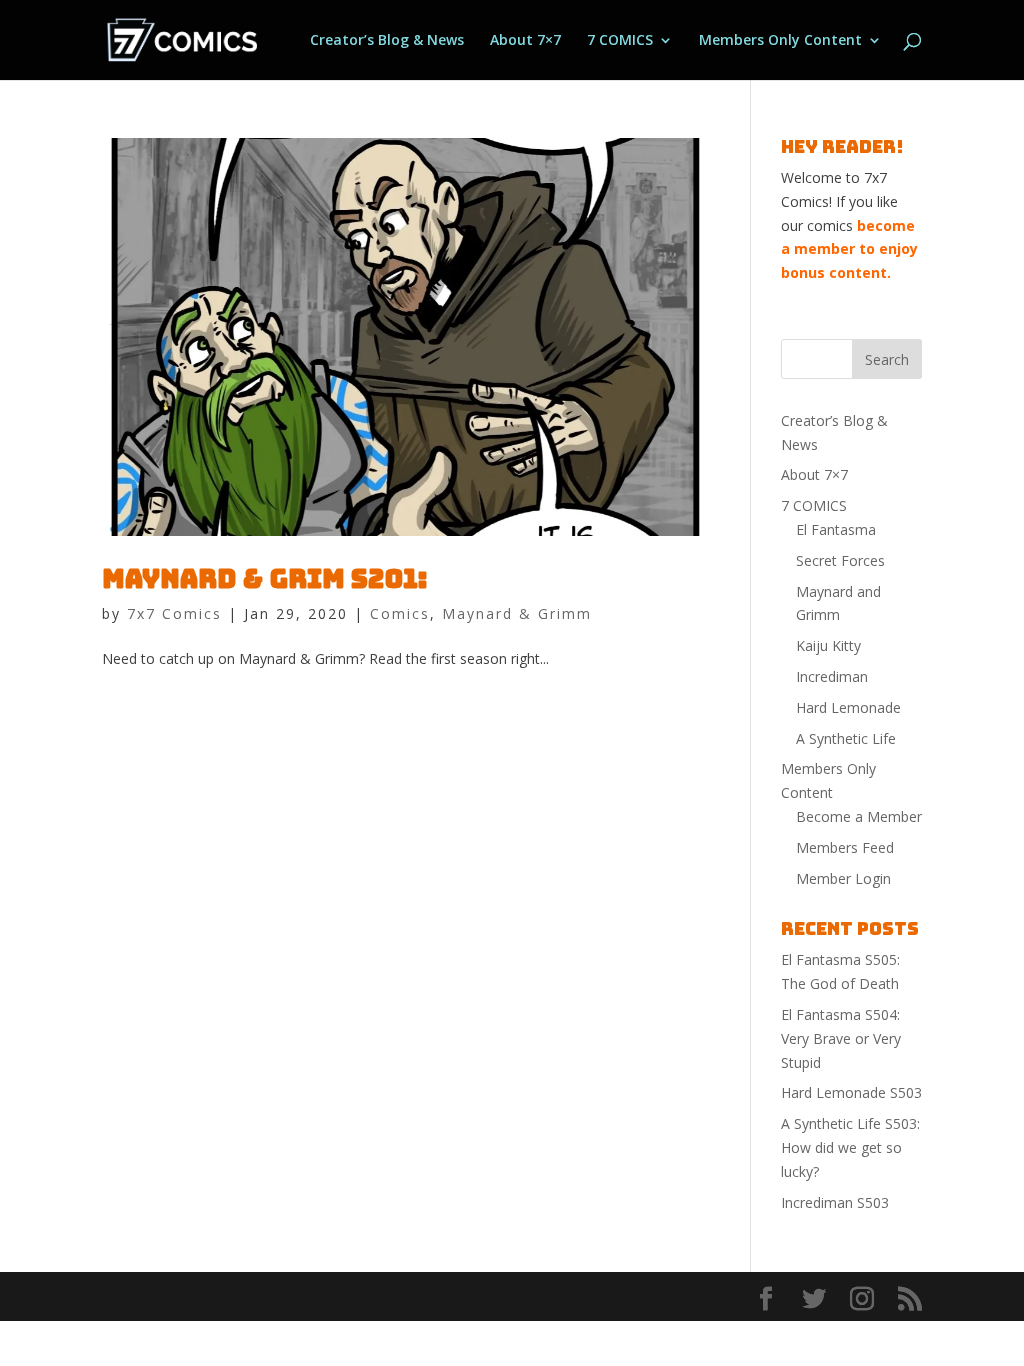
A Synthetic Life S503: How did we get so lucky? (850, 1147)
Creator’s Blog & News (387, 41)
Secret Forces (840, 560)
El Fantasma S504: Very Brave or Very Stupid (841, 1038)
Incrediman (832, 676)
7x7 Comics (174, 613)
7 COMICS (620, 41)
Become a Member (859, 816)
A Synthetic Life (846, 738)
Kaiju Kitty (828, 645)
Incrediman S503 (835, 1202)
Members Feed (845, 847)
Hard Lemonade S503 (851, 1092)
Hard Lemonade (848, 707)
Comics (400, 613)
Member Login (843, 878)
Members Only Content (780, 41)
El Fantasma (836, 529)
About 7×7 (525, 41)
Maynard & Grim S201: (264, 578)
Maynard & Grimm (517, 613)
